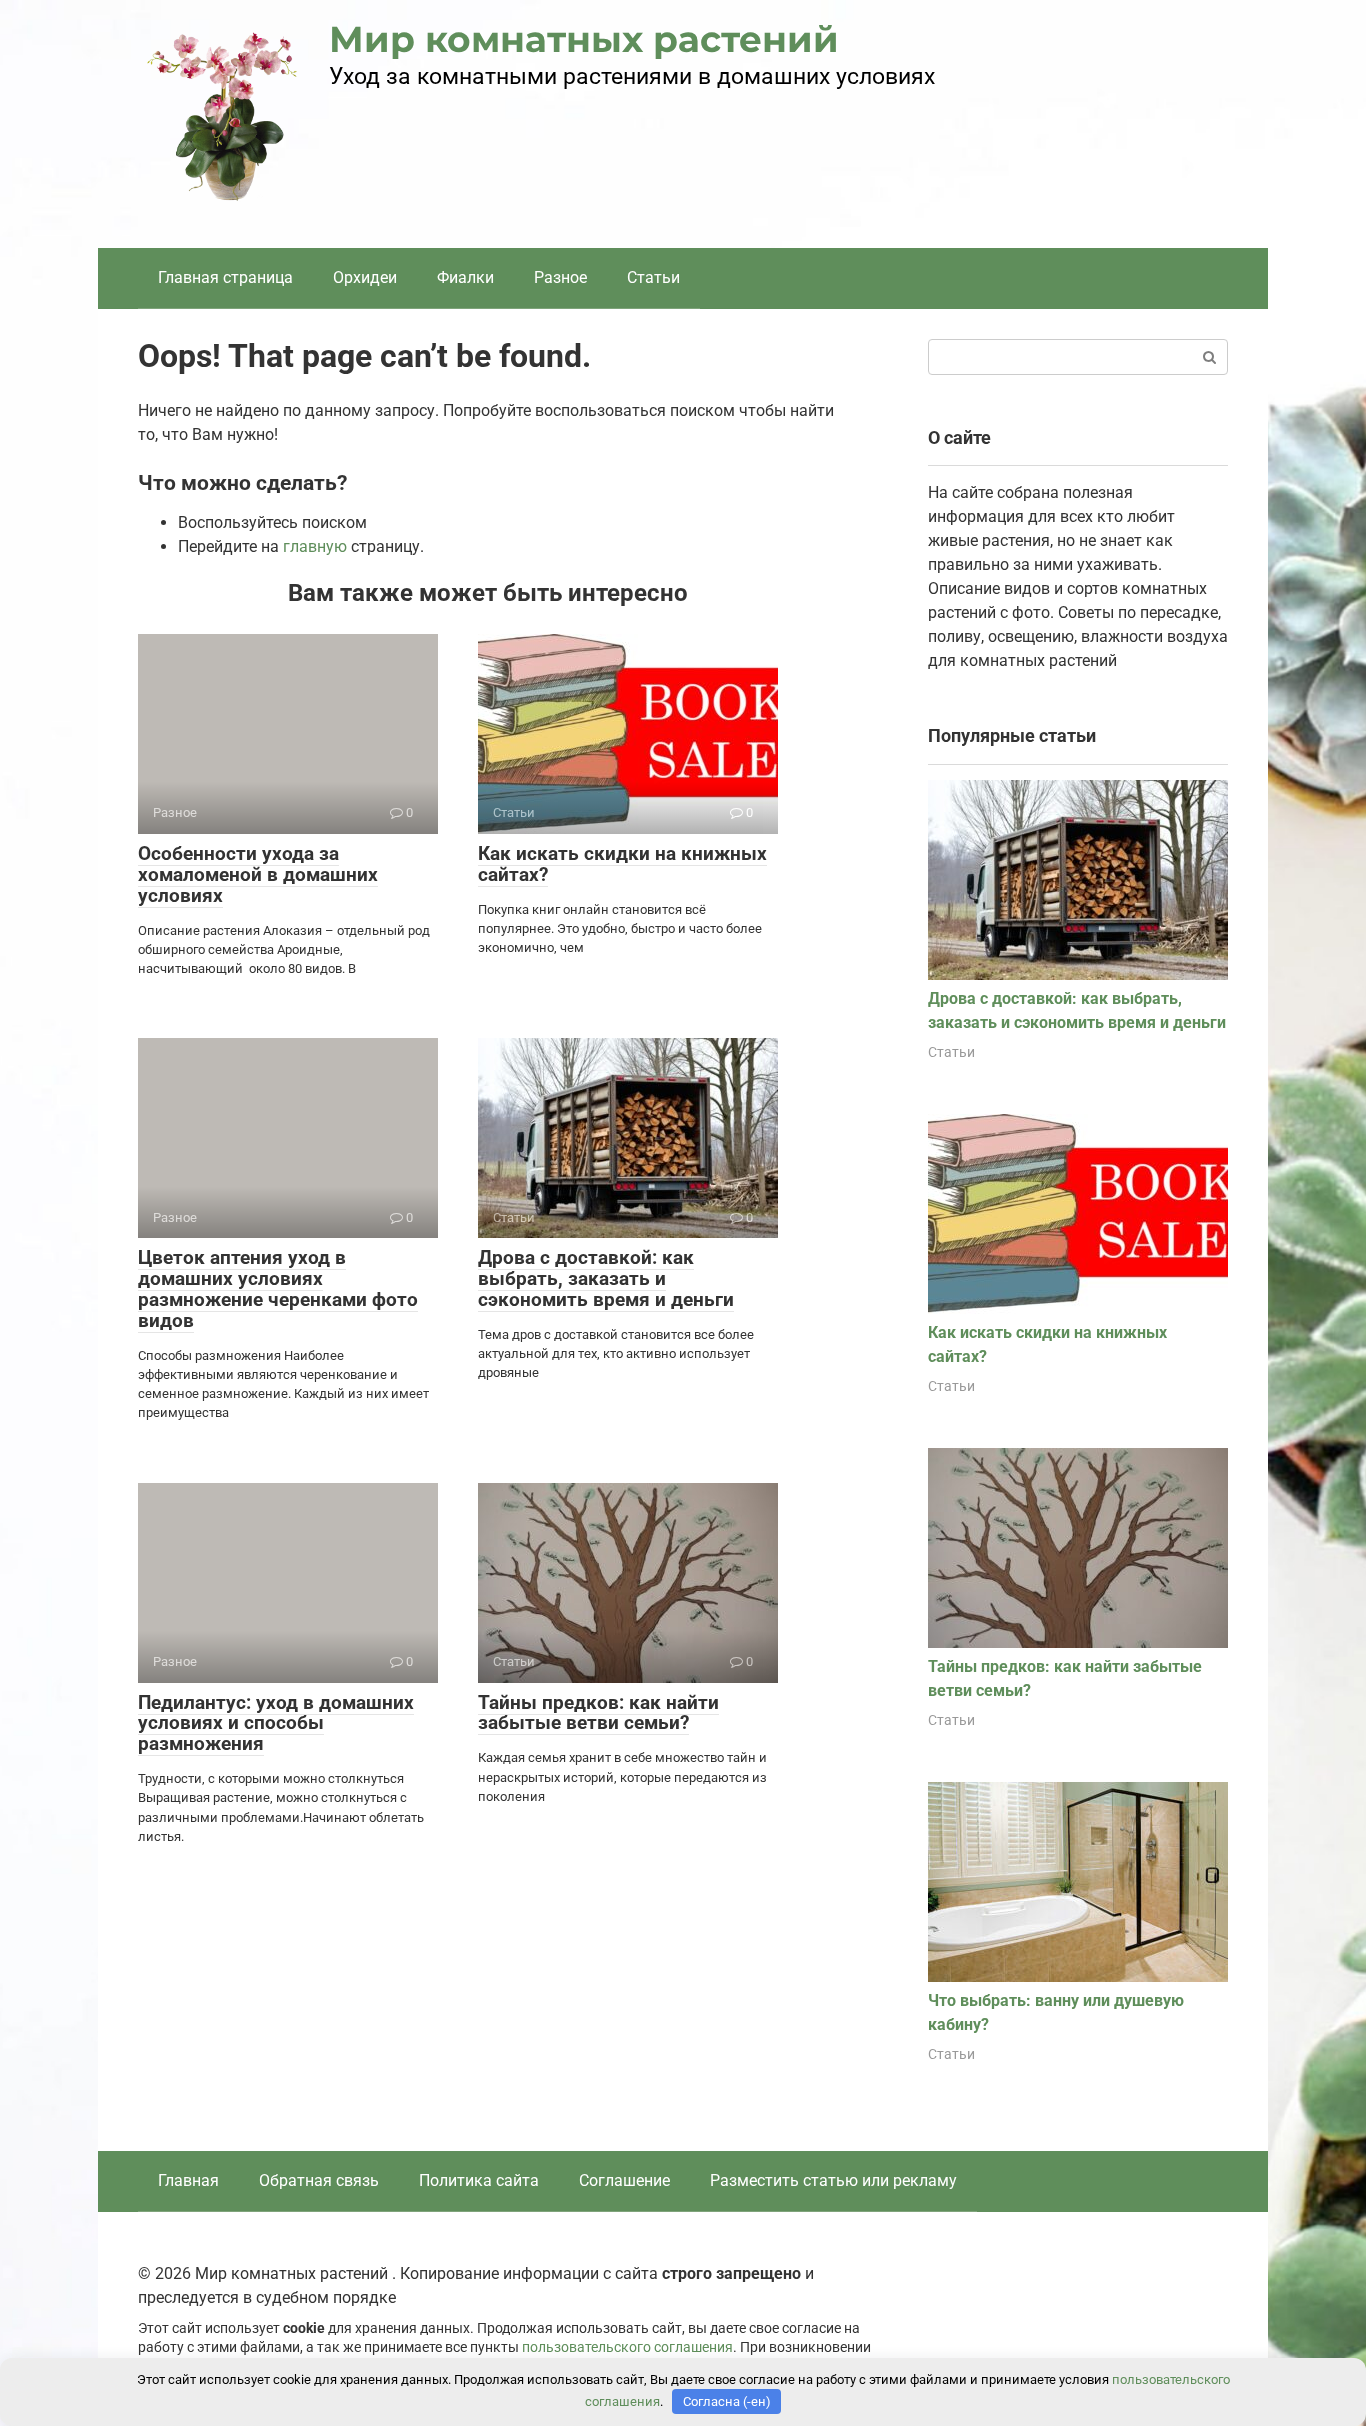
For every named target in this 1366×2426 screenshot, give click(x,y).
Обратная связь (319, 2180)
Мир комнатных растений (584, 39)
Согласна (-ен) (727, 2401)
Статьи (653, 277)
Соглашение (624, 2180)
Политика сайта (479, 2180)
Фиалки (465, 277)
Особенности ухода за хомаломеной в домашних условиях (258, 874)
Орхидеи (365, 277)
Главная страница (225, 277)
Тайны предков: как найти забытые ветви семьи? (598, 1713)
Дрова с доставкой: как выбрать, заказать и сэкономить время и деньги (606, 1278)
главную (315, 546)
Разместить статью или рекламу (833, 2180)
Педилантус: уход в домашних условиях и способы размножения (276, 1723)
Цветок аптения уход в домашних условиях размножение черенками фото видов (278, 1289)
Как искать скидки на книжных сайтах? (622, 864)
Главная (188, 2180)
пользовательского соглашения (627, 2347)
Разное (560, 277)
